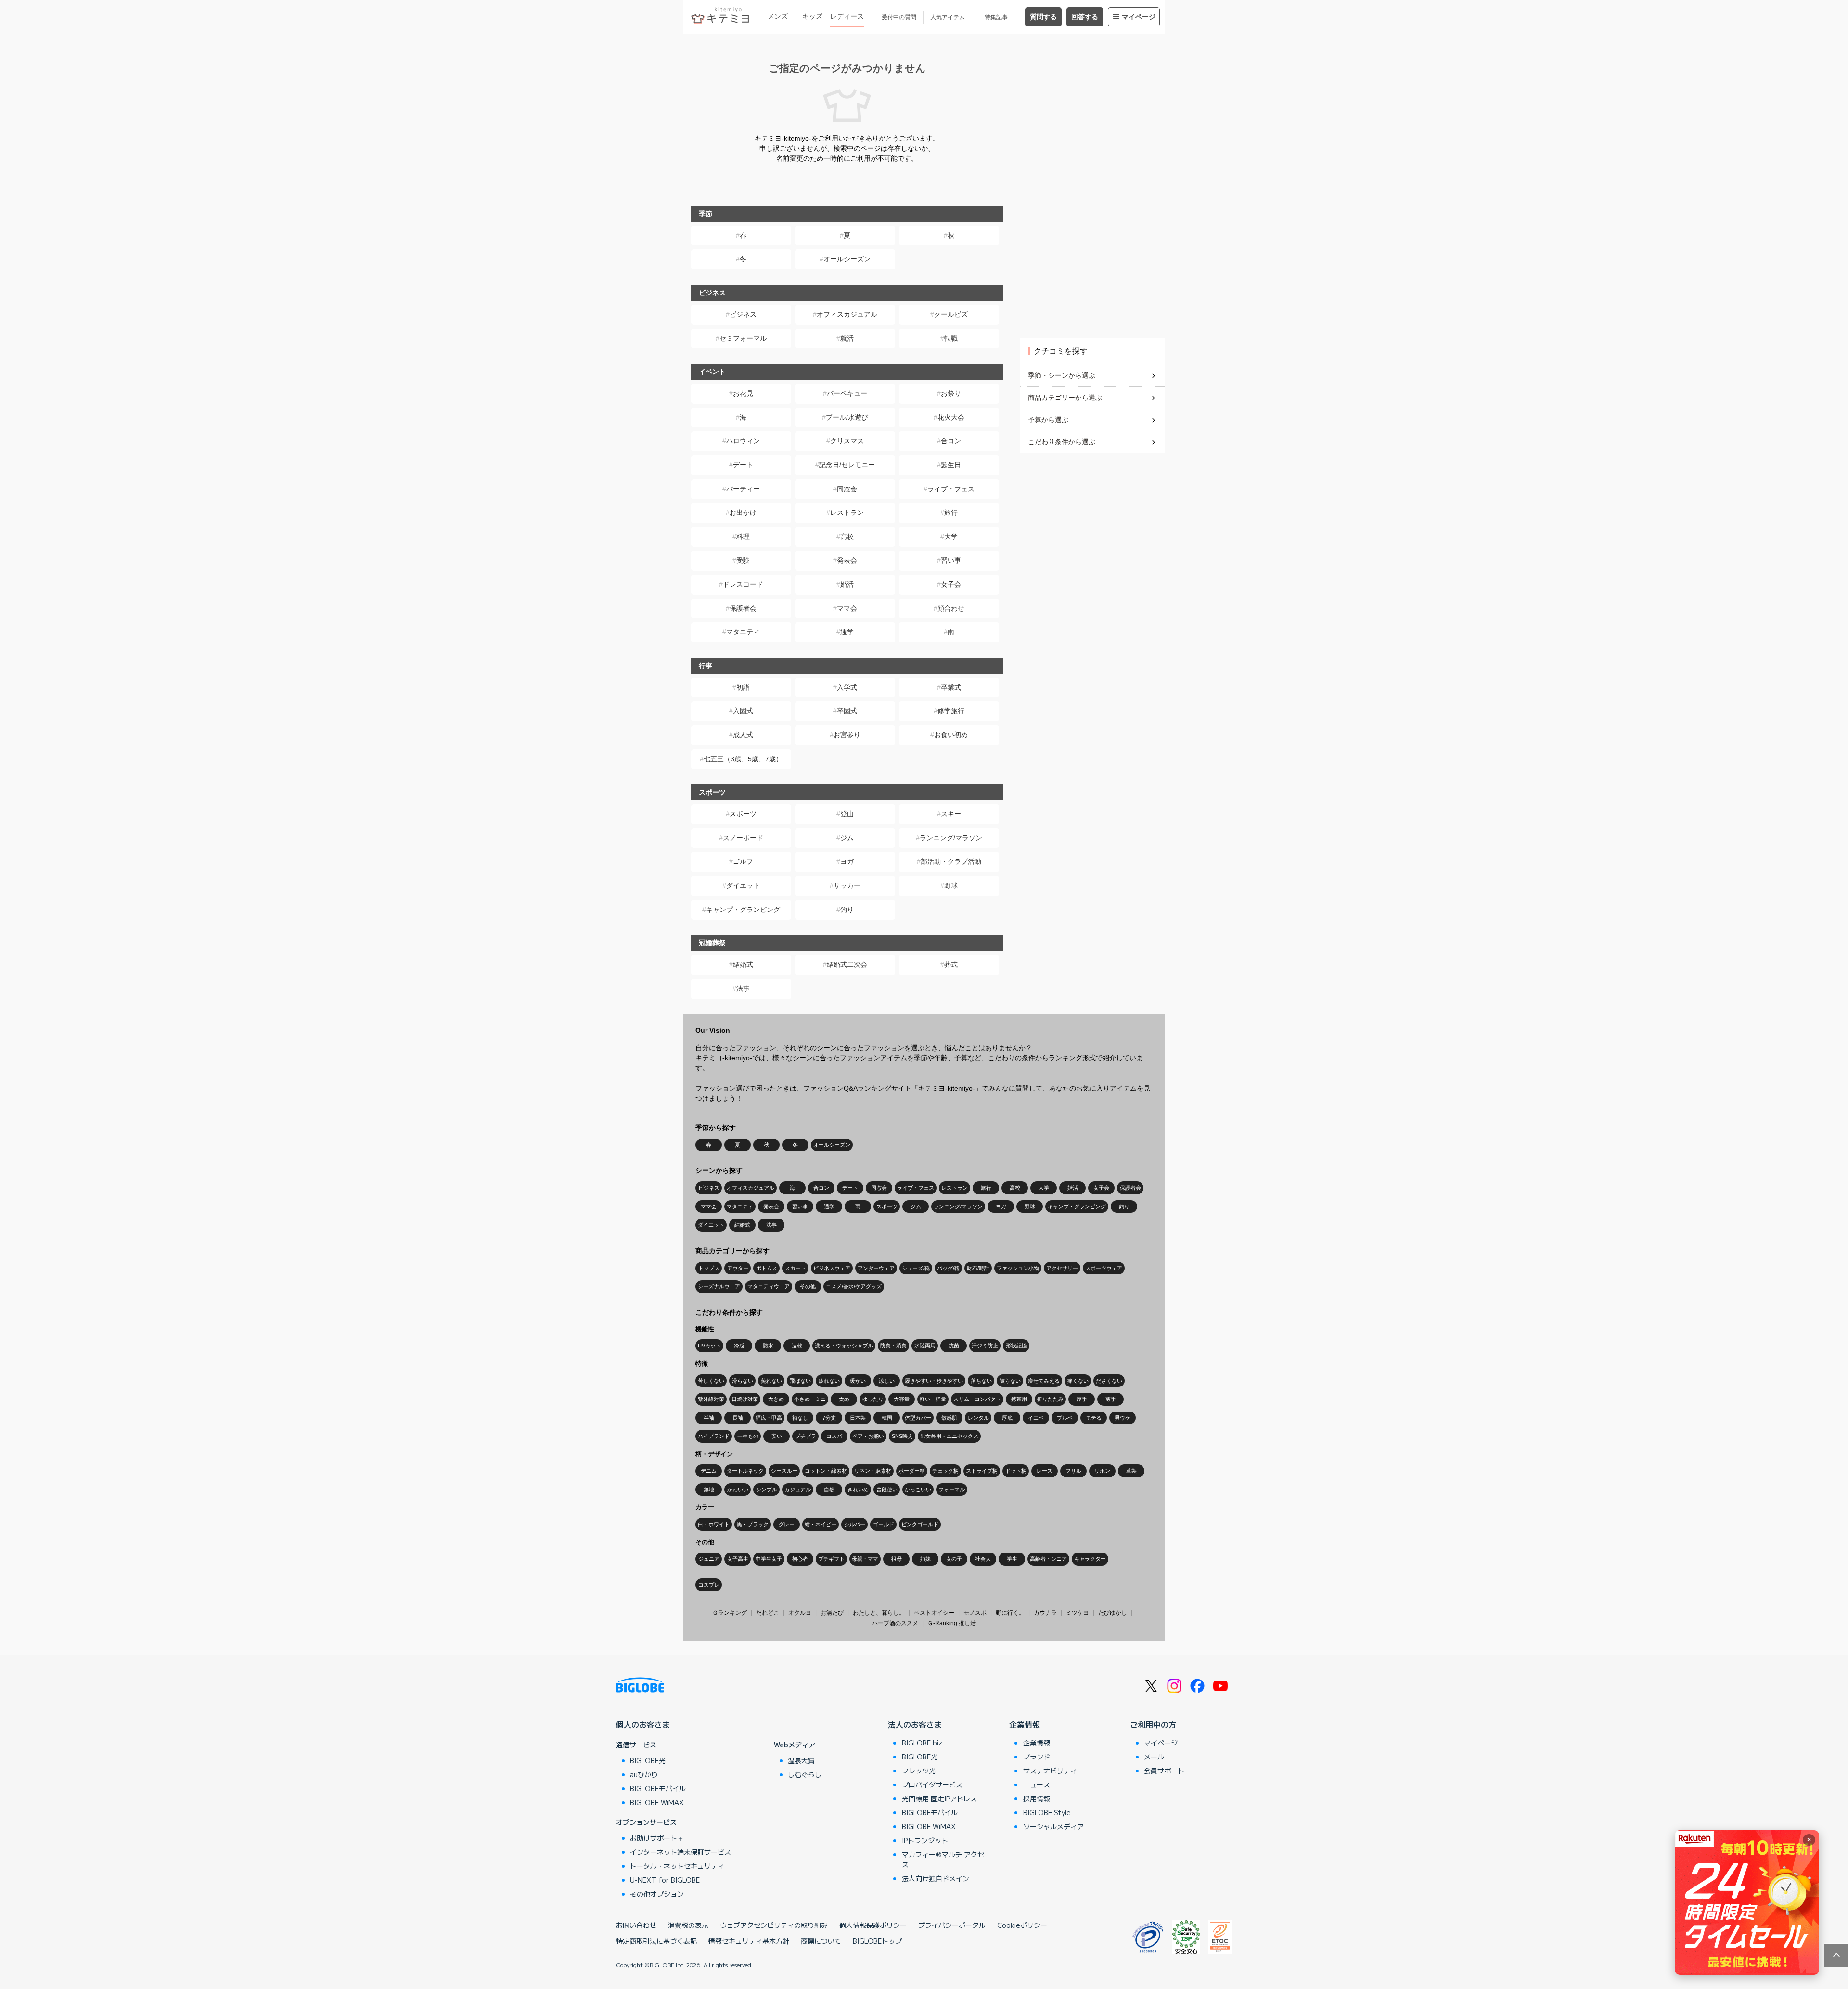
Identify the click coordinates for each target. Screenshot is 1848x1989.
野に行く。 (1010, 1613)
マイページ (1139, 17)
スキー (951, 814)
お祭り (951, 393)
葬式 (951, 964)
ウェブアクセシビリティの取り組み (774, 1925)
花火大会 (951, 417)
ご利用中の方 (1153, 1724)
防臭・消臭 (893, 1346)
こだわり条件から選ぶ (1062, 442)
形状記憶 (1016, 1346)
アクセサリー (1062, 1268)
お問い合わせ (636, 1925)
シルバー (855, 1524)
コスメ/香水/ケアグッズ (854, 1286)
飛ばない (800, 1381)
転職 (951, 338)
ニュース (1037, 1784)
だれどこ (768, 1613)
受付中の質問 (899, 17)
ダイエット (743, 885)
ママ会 (847, 608)
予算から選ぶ (1048, 420)
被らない (1010, 1381)
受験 (743, 560)
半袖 (709, 1418)
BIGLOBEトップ (877, 1941)
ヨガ (847, 861)
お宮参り (847, 735)
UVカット (709, 1346)
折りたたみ (1050, 1399)
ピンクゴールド (920, 1524)
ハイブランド (714, 1436)
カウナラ (1045, 1613)
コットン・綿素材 (826, 1471)
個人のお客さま (643, 1724)
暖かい (858, 1381)
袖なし (800, 1418)
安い (777, 1436)
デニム (709, 1471)
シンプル (767, 1489)
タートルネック (745, 1471)
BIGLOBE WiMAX (657, 1802)
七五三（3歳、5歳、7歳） (743, 759)
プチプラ (806, 1436)
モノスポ (975, 1613)
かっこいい (918, 1489)
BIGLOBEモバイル (658, 1788)
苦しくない (711, 1381)
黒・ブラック (753, 1524)
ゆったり (873, 1399)
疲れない (829, 1381)
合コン (951, 441)
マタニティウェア (769, 1286)
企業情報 (1025, 1724)
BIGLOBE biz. (923, 1743)
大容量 (902, 1399)
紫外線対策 (711, 1399)
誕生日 (951, 465)
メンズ (778, 16)
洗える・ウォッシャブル (844, 1346)
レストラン (847, 513)
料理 (743, 537)
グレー (787, 1524)
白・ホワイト (714, 1524)
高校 (847, 537)
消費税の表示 (688, 1925)
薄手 (1111, 1399)
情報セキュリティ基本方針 (749, 1941)
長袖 (738, 1418)
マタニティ (743, 632)
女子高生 (738, 1559)
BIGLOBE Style (1047, 1812)
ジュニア (709, 1559)
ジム (847, 838)
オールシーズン (847, 259)
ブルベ (1065, 1418)
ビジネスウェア (832, 1268)
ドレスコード (743, 584)
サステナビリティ (1050, 1771)
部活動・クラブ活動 (951, 861)
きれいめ (858, 1489)
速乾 (797, 1346)
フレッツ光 (919, 1771)
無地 (709, 1489)
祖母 (897, 1559)
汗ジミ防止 (985, 1346)
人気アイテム (948, 17)
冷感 (739, 1346)
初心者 (800, 1559)
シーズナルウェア (719, 1286)
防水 (768, 1346)
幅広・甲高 (769, 1418)
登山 (847, 814)
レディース (847, 16)
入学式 (847, 687)
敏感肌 (949, 1418)
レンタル (978, 1418)
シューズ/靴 (916, 1268)
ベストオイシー (934, 1613)
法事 (743, 988)
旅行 (951, 513)
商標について (821, 1941)
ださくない (1109, 1381)
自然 (829, 1489)
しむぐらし (805, 1774)
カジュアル (798, 1489)
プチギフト (831, 1559)
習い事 (951, 560)
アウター (738, 1268)
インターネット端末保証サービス (680, 1852)
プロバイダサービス (932, 1784)
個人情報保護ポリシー (873, 1925)
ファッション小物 (1018, 1268)
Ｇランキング (730, 1613)
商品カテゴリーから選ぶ (1065, 398)
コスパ (834, 1436)
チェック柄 (945, 1471)
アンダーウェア (876, 1268)
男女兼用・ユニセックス (949, 1436)
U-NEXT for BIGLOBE (665, 1880)
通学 (847, 632)
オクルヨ (800, 1613)
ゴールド (884, 1524)
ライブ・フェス (951, 489)
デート (743, 465)
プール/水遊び (847, 417)
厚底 (1007, 1418)
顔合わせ (951, 608)
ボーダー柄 (912, 1471)
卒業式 (951, 687)
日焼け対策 (745, 1399)
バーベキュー (847, 393)
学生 (1012, 1559)
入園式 (743, 711)
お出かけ (743, 513)
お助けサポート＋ (657, 1838)
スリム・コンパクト (977, 1399)
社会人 (983, 1559)
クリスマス (847, 441)
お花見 (743, 393)
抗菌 (954, 1346)
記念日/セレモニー (847, 465)
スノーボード (743, 838)
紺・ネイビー (821, 1524)
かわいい (738, 1489)
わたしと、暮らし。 (879, 1613)
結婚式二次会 (847, 964)
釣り (847, 910)
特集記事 (996, 17)
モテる (1094, 1418)
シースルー (784, 1471)
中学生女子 (769, 1559)
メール (1154, 1757)
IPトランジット (925, 1840)
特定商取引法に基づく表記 (656, 1941)
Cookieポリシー (1022, 1925)
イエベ (1036, 1418)
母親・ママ (865, 1559)
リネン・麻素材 (873, 1471)
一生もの (748, 1436)
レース (1045, 1471)
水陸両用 (925, 1346)
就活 (847, 338)
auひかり (644, 1774)
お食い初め (951, 735)
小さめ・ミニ (810, 1399)
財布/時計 (978, 1268)
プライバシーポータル (952, 1925)
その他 (808, 1286)
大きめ (776, 1399)
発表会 (847, 560)
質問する (1043, 17)
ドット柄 (1016, 1471)
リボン (1102, 1471)
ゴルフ (743, 861)
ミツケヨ (1078, 1613)
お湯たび (832, 1613)
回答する (1085, 17)
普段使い (887, 1489)
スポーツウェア (1104, 1268)
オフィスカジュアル (847, 314)
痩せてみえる (1044, 1381)
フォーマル (952, 1489)
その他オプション (657, 1894)
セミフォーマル (743, 338)
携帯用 (1019, 1399)
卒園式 (847, 711)
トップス (709, 1268)
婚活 (847, 584)
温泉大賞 (801, 1760)
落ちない (981, 1381)
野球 (951, 885)
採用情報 (1037, 1798)
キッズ (812, 16)
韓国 (887, 1418)
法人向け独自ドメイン (936, 1878)
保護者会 (743, 608)
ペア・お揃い (868, 1436)
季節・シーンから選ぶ (1062, 375)
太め (844, 1399)
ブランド (1037, 1757)
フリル (1073, 1471)
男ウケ (1123, 1418)
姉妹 (925, 1559)
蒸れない (771, 1381)
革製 (1131, 1471)
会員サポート (1164, 1771)
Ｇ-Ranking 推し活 (952, 1623)
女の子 (954, 1559)
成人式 (743, 735)
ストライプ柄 (982, 1471)
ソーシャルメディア (1053, 1826)
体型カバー (918, 1418)
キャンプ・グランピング (743, 910)
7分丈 (829, 1418)
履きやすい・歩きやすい (934, 1381)
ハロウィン (743, 441)
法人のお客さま (915, 1724)
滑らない (743, 1381)
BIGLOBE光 (648, 1760)
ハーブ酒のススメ (895, 1623)
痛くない (1078, 1381)
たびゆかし (1113, 1613)
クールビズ (951, 314)
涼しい (887, 1381)
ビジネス (743, 314)
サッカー (847, 885)
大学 (951, 537)
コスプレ (709, 1585)
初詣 (743, 687)
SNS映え (902, 1436)
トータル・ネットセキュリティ (677, 1866)
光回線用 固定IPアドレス (939, 1798)
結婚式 (743, 964)
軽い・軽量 (933, 1399)
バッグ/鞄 (948, 1268)
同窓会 (847, 489)
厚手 (1082, 1399)
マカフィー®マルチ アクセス (943, 1859)
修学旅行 (951, 711)
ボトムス (767, 1268)
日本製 (858, 1418)
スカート (796, 1268)
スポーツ (743, 814)
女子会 (951, 584)
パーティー (743, 489)
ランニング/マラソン (951, 838)
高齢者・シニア (1048, 1559)
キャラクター (1090, 1559)
